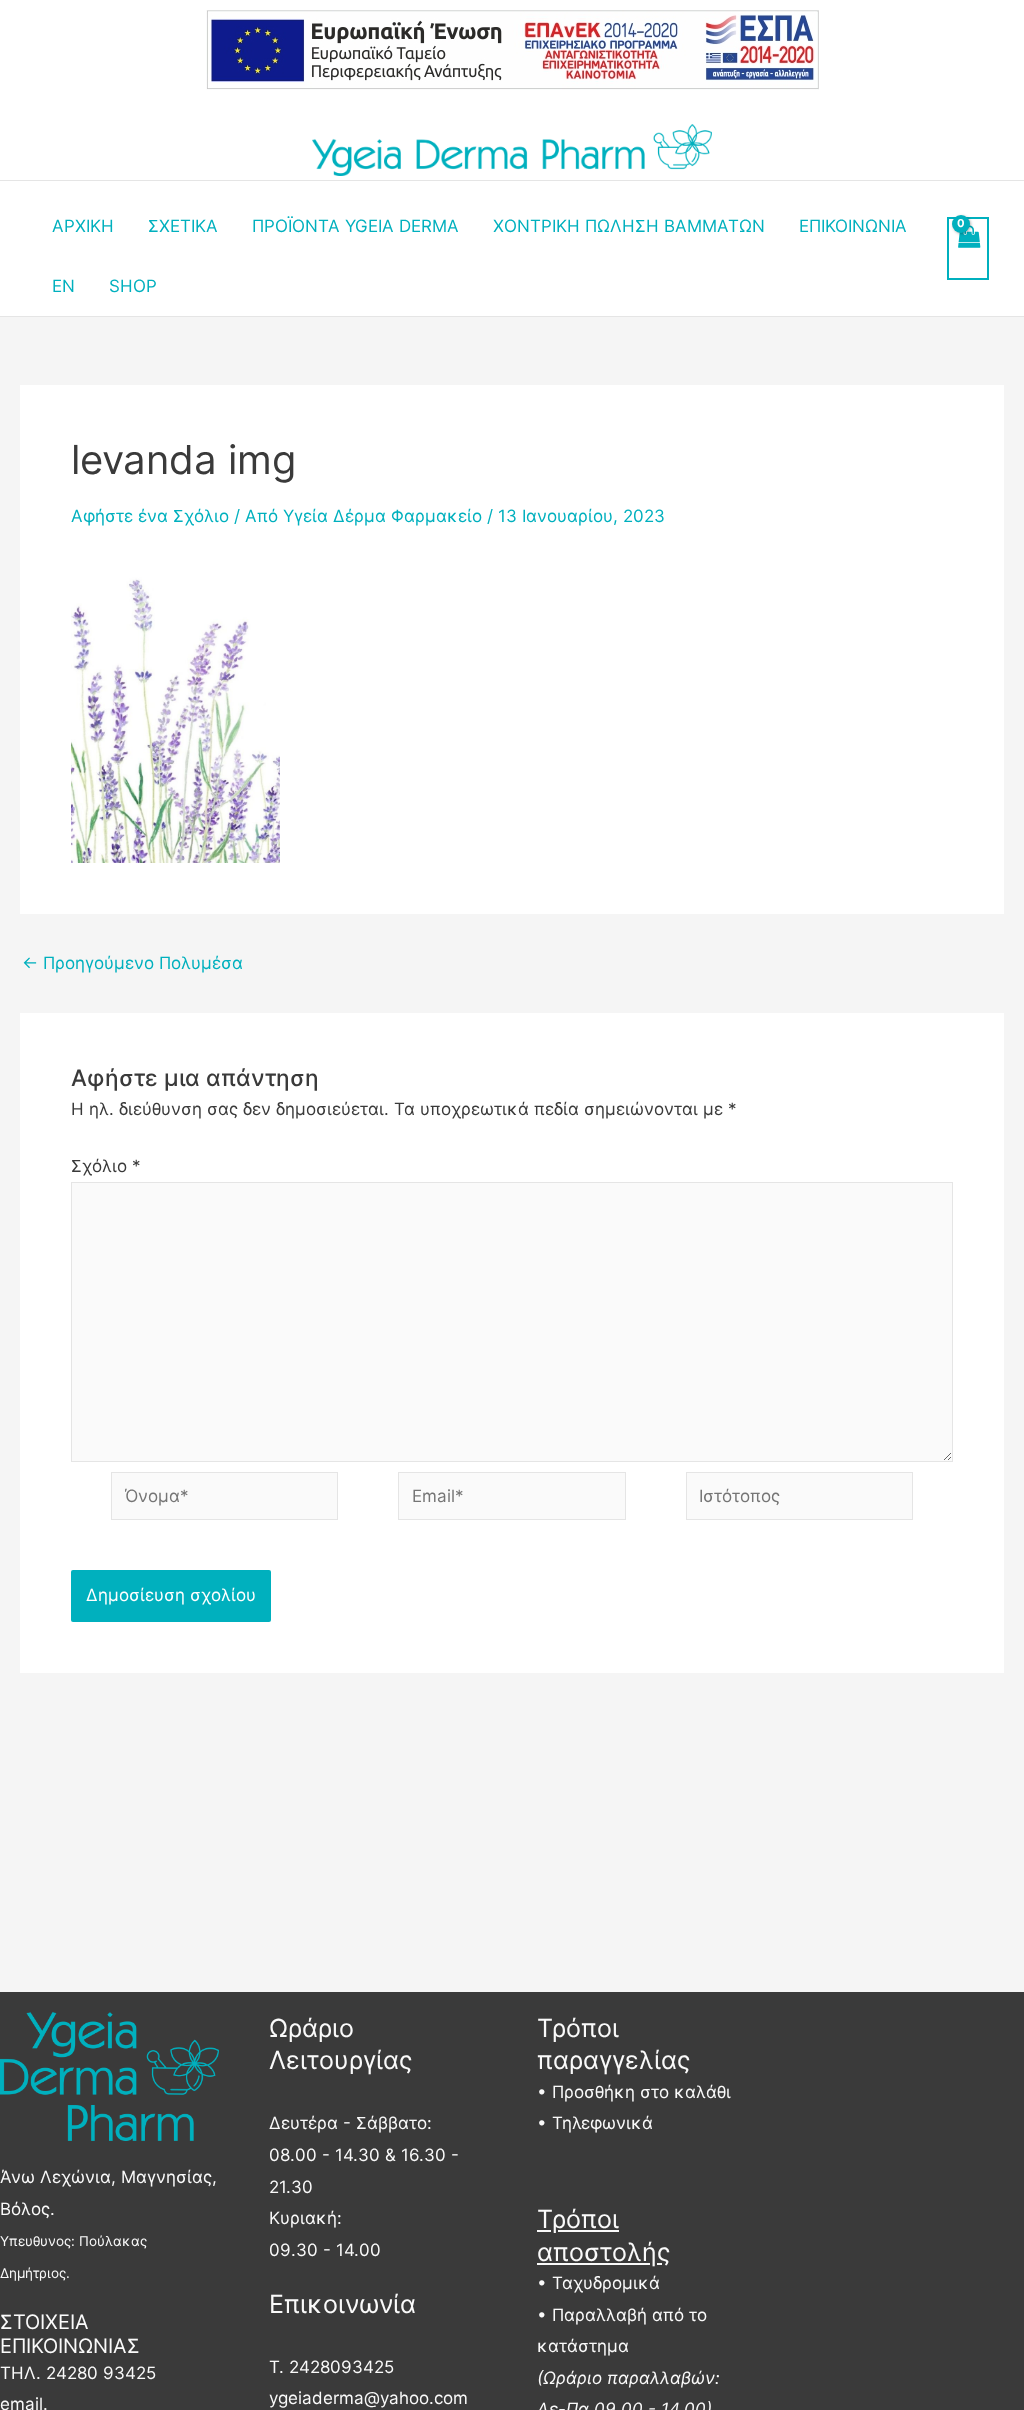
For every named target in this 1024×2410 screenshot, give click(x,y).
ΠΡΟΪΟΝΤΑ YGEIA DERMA (355, 226)
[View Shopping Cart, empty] (968, 249)
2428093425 (341, 2367)
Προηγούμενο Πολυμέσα (132, 963)
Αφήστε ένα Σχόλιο (150, 516)
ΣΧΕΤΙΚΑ (183, 226)
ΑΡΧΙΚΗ (83, 226)
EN (63, 286)
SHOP (133, 286)
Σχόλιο (106, 1166)
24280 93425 (101, 2373)
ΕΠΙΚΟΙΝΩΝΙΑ (853, 226)
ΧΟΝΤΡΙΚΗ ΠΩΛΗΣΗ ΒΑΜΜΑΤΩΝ (629, 226)
